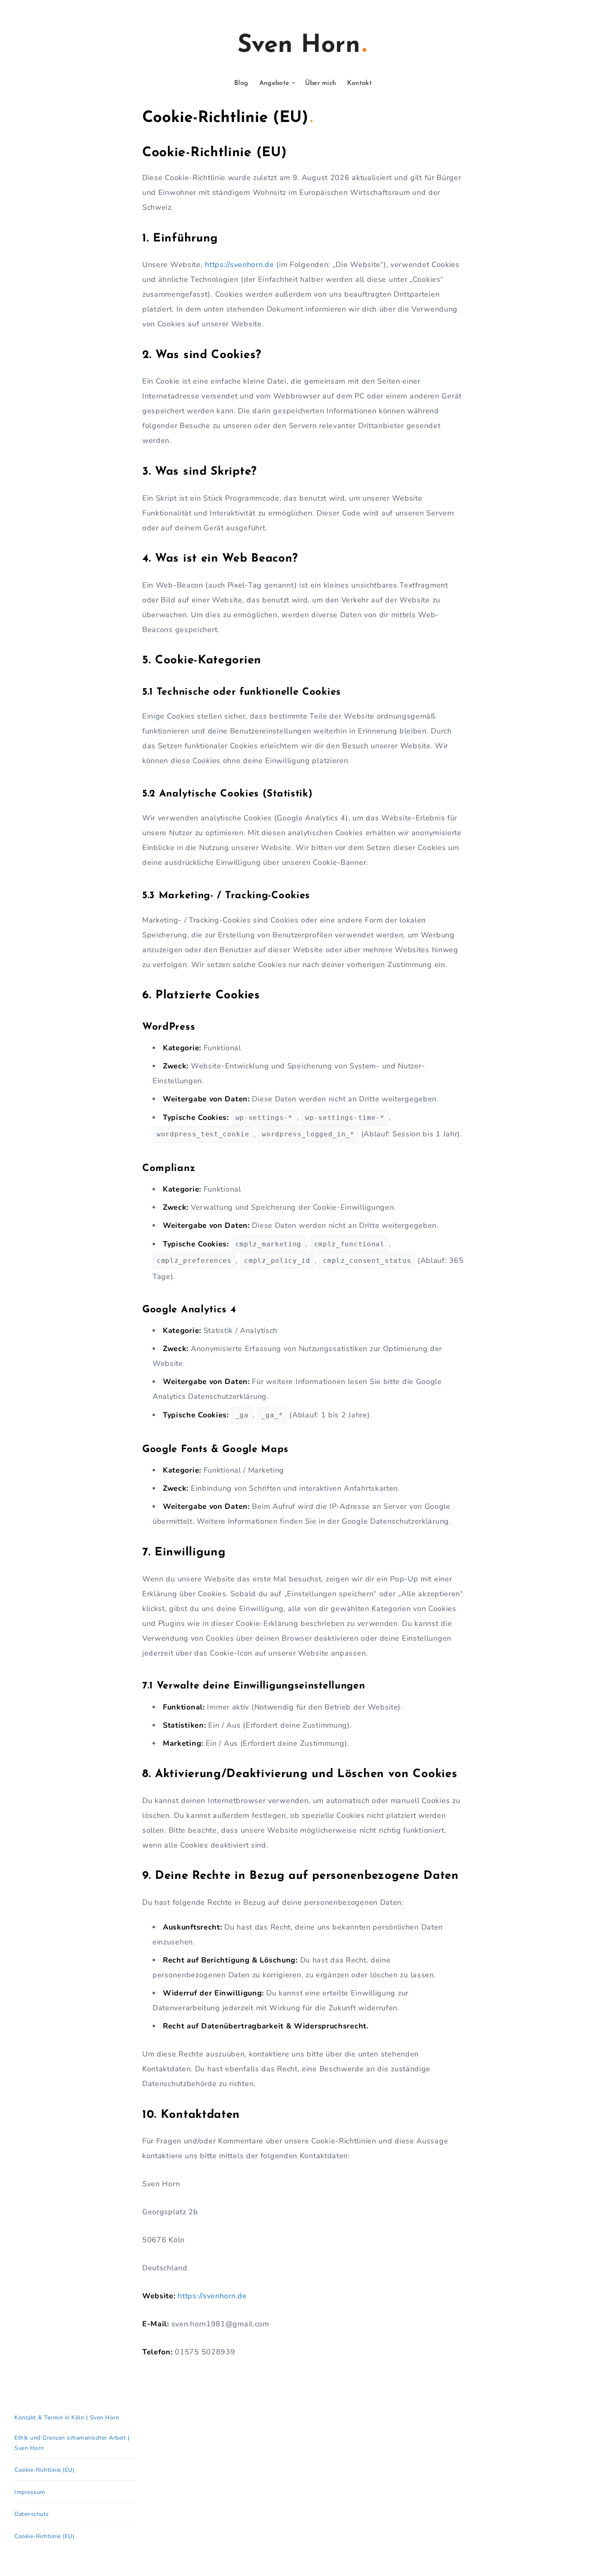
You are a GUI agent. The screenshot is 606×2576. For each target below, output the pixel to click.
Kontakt (359, 83)
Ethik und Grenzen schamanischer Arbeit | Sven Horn (72, 2443)
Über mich (321, 83)
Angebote (274, 83)
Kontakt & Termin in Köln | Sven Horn (67, 2418)
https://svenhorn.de (239, 265)
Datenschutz (32, 2514)
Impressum (30, 2492)
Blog (241, 83)
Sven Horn (299, 46)
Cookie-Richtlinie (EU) (44, 2470)
